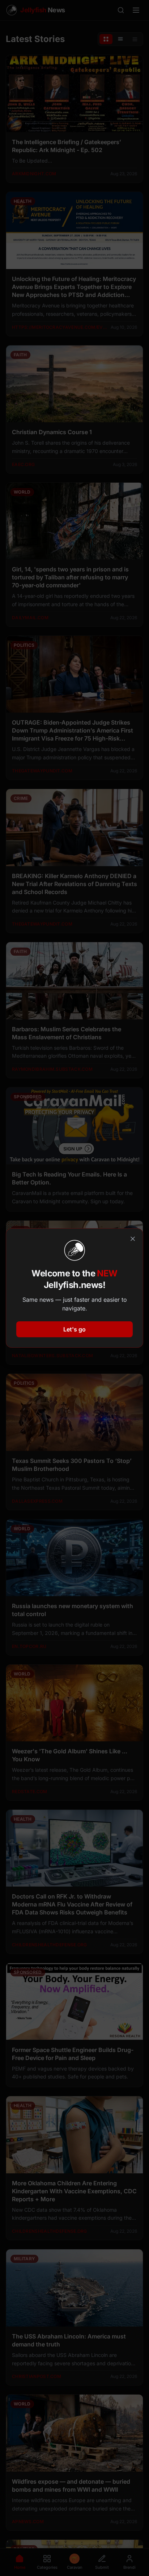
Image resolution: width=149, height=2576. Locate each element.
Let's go (74, 1329)
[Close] (133, 1239)
